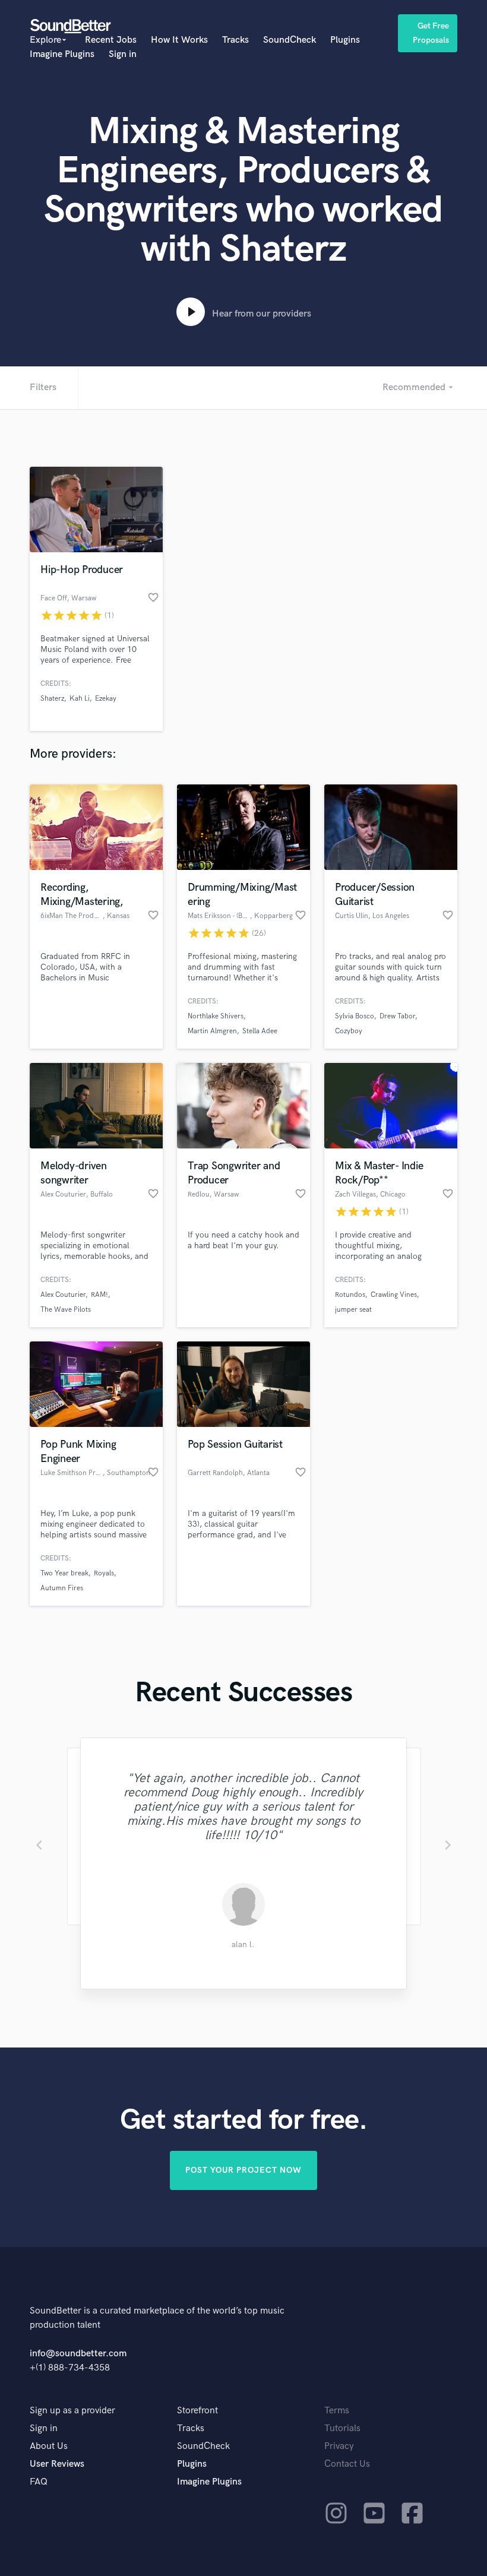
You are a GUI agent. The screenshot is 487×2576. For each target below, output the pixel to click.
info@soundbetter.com (78, 2354)
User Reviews (57, 2464)
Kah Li (80, 699)
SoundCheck (290, 40)
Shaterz (52, 699)
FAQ (39, 2482)
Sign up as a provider (72, 2411)
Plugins (345, 40)
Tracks (235, 40)
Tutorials (342, 2428)
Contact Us (347, 2464)
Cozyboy (349, 1031)
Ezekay (106, 699)
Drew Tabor (397, 1016)
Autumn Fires (62, 1588)
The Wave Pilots (66, 1310)
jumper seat (353, 1310)
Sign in (123, 54)
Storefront (197, 2411)
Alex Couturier (63, 1295)
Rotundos (350, 1295)
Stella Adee (260, 1031)
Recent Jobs (111, 40)
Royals (104, 1573)
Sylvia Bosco (355, 1016)
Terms (337, 2411)
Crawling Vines (394, 1295)
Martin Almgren (212, 1031)
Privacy (339, 2446)
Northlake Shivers (216, 1016)
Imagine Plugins (62, 54)
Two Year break (64, 1573)
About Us (49, 2446)
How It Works (179, 40)
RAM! (99, 1295)
